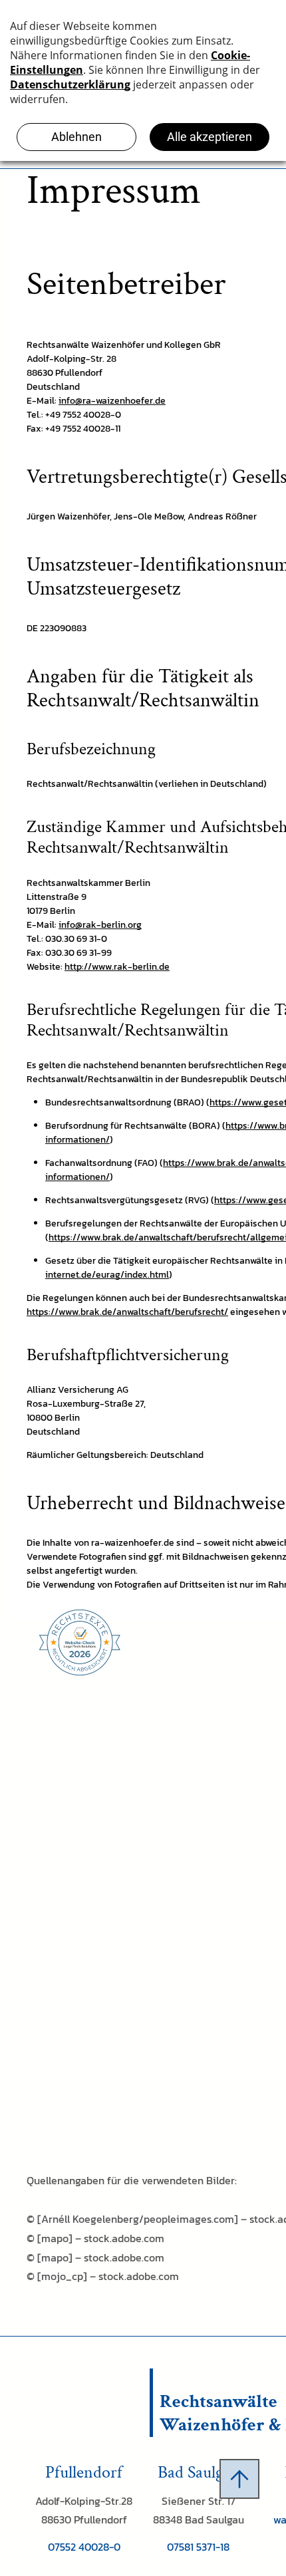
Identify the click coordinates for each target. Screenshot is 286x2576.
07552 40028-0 (84, 2547)
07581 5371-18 (198, 2547)
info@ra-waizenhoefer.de (112, 401)
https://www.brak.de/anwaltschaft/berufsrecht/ (127, 1312)
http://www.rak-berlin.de (117, 967)
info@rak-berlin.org (100, 925)
